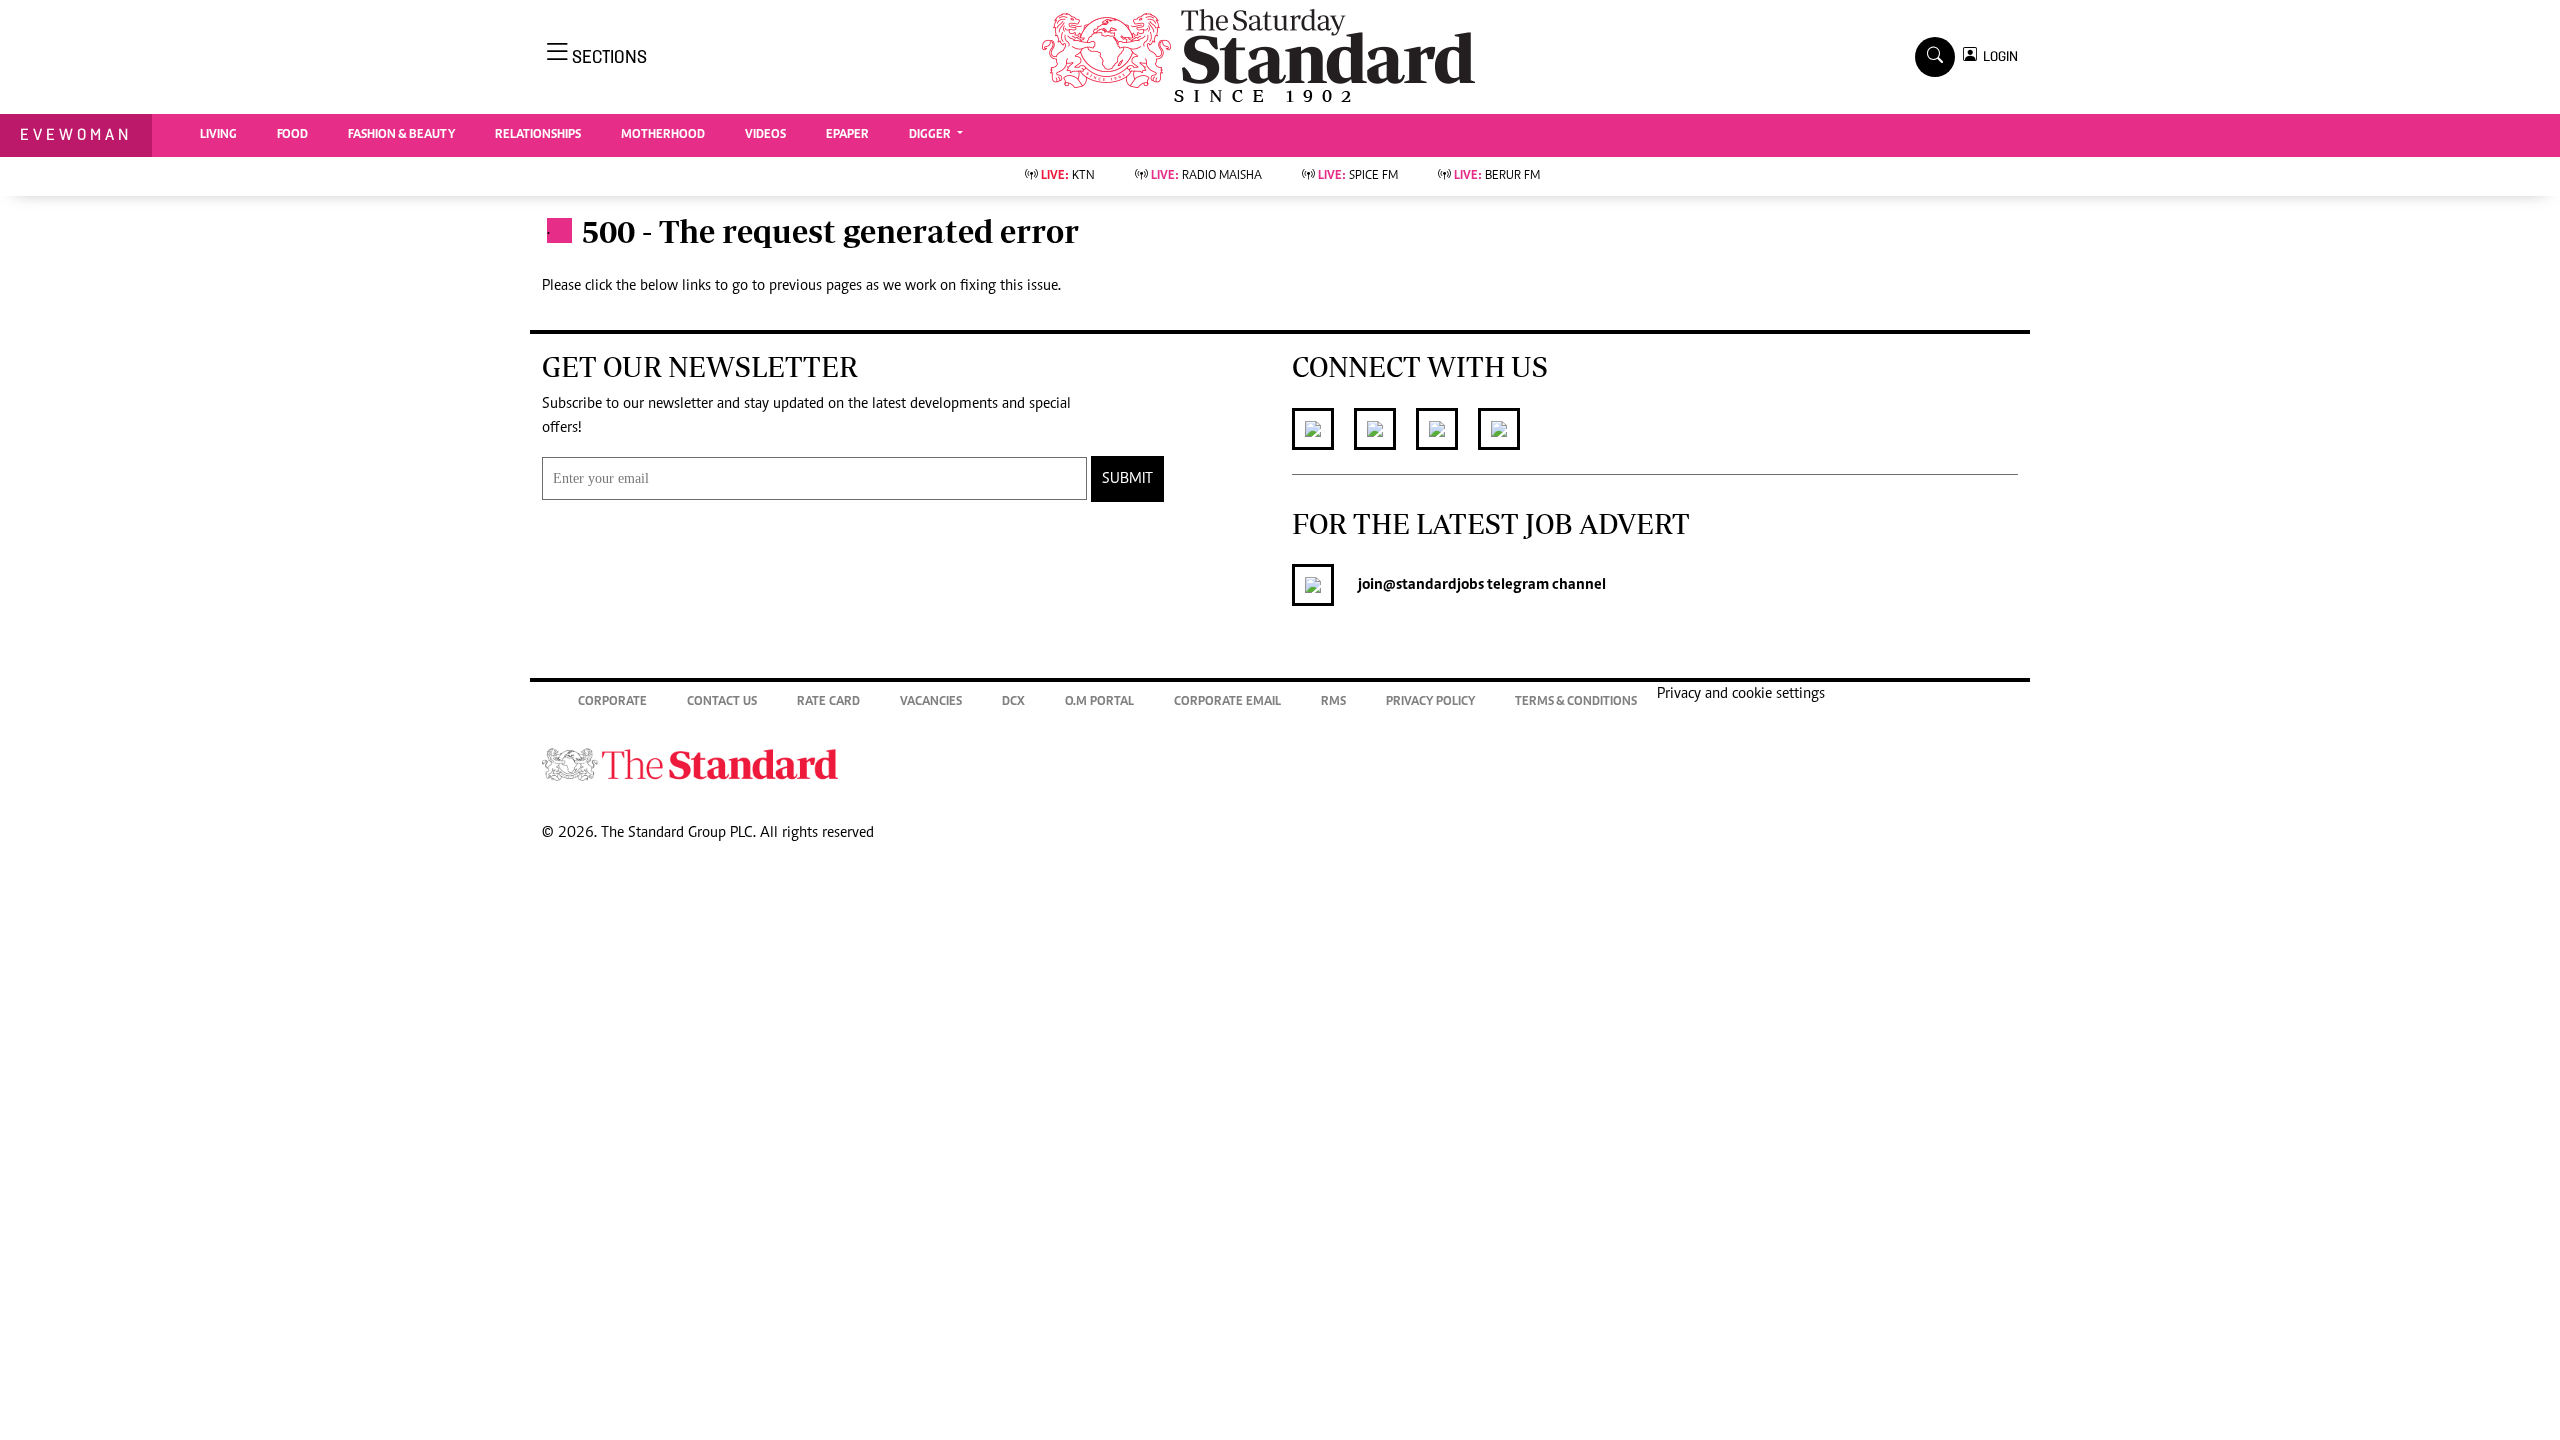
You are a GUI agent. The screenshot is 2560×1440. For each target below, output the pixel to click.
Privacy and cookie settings (1741, 694)
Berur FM (1497, 176)
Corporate (612, 702)
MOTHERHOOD (663, 135)
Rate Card (828, 702)
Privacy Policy (1430, 702)
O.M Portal (1099, 702)
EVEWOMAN (76, 134)
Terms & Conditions (1576, 702)
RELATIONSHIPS (538, 135)
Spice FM (1358, 176)
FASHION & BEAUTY (401, 135)
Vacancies (931, 702)
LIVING (218, 135)
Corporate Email (1227, 702)
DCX (1013, 702)
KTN (1068, 176)
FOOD (292, 135)
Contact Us (722, 702)
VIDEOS (765, 135)
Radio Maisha (1206, 176)
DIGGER (931, 135)
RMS (1333, 702)
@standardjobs (1433, 585)
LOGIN (1997, 56)
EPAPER (847, 135)
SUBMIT (1127, 479)
